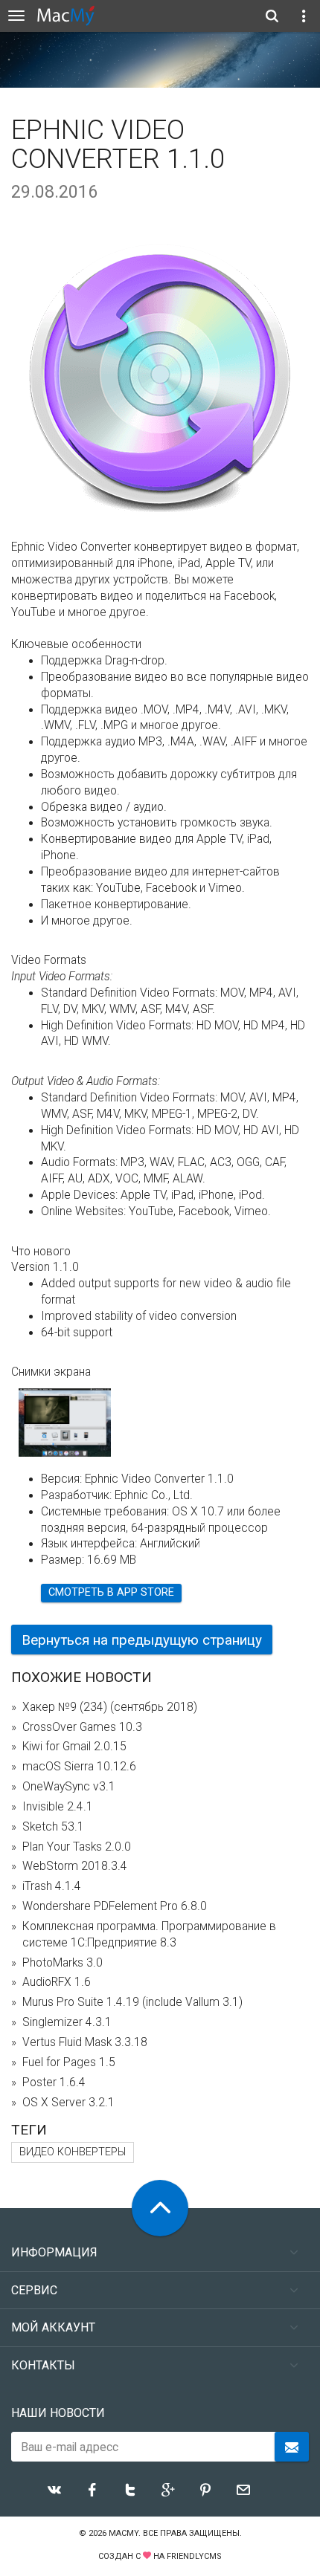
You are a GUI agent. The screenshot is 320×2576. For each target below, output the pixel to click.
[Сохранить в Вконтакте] (54, 2490)
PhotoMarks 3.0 (63, 1963)
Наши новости (58, 2413)
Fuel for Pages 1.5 (69, 2062)
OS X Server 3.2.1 (68, 2103)
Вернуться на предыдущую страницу (142, 1640)
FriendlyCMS (194, 2556)
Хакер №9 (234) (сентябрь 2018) (110, 1707)
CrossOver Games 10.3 (82, 1727)
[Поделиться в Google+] (168, 2490)
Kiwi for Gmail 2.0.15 (74, 1747)
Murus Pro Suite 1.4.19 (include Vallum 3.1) (132, 2002)
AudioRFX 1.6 (57, 1982)
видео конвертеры (73, 2152)
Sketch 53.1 (53, 1827)
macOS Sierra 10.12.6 (79, 1767)
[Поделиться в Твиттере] (130, 2490)
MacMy (124, 2533)
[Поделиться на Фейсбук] (92, 2490)
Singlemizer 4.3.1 (67, 2022)
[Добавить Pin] (205, 2490)
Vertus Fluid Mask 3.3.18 (85, 2042)
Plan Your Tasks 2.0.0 (77, 1847)
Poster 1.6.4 (54, 2083)
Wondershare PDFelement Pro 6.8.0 (115, 1906)
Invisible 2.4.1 (58, 1807)
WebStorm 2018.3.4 (75, 1866)
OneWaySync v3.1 (69, 1787)
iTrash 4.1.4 (52, 1886)
